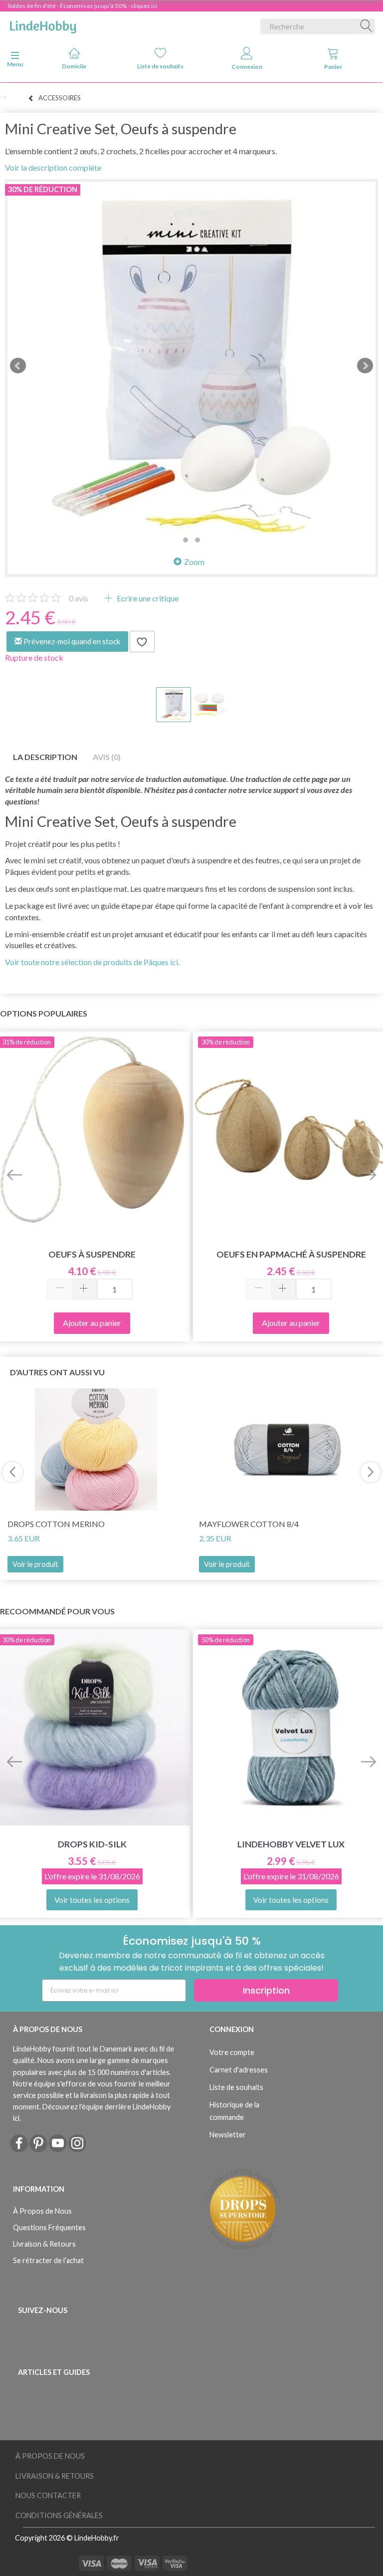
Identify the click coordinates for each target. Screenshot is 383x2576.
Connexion (247, 67)
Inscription (266, 1990)
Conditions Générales (59, 2515)
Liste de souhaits (160, 66)
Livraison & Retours (44, 2244)
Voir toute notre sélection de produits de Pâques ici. (92, 962)
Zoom (194, 562)
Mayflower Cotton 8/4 (249, 1524)
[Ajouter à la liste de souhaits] (142, 642)
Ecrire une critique (147, 598)
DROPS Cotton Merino (56, 1524)
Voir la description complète (53, 167)
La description (45, 757)
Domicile (74, 66)
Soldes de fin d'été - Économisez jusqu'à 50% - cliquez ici (82, 6)
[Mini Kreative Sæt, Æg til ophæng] (191, 366)
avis (79, 598)
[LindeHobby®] (43, 24)
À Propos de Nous (42, 2211)
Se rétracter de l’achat (48, 2260)
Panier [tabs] (333, 67)
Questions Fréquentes (49, 2227)
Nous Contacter (48, 2495)
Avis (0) (107, 757)
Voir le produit (35, 1564)
